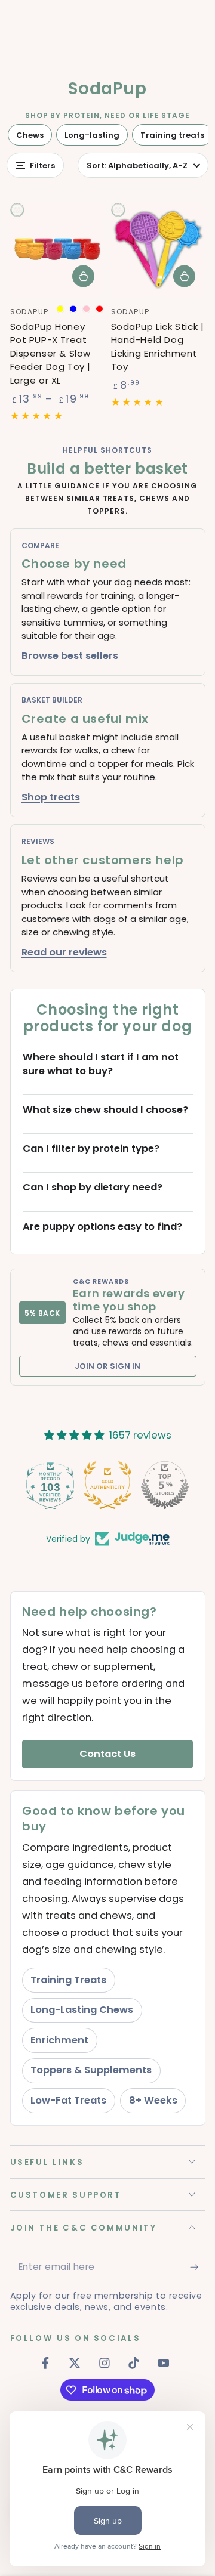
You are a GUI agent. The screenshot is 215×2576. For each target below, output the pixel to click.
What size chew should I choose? (105, 1110)
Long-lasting (92, 135)
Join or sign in (107, 1366)
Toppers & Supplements (91, 2070)
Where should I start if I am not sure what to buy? (101, 1064)
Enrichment (59, 2040)
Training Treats (68, 1980)
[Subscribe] (197, 2267)
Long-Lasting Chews (82, 2010)
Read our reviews (64, 952)
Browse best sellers (70, 656)
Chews (30, 135)
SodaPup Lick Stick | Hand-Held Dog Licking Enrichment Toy (158, 347)
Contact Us (107, 1754)
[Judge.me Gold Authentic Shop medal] (107, 1485)
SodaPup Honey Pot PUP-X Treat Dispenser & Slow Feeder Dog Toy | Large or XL (51, 353)
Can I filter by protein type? (91, 1149)
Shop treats (51, 797)
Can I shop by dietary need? (93, 1188)
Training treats (172, 135)
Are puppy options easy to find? (102, 1227)
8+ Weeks (153, 2100)
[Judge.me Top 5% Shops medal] (165, 1485)
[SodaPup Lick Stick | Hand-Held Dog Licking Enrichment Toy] (158, 250)
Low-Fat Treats (68, 2100)
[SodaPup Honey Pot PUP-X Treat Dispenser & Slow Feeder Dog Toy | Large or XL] (57, 250)
